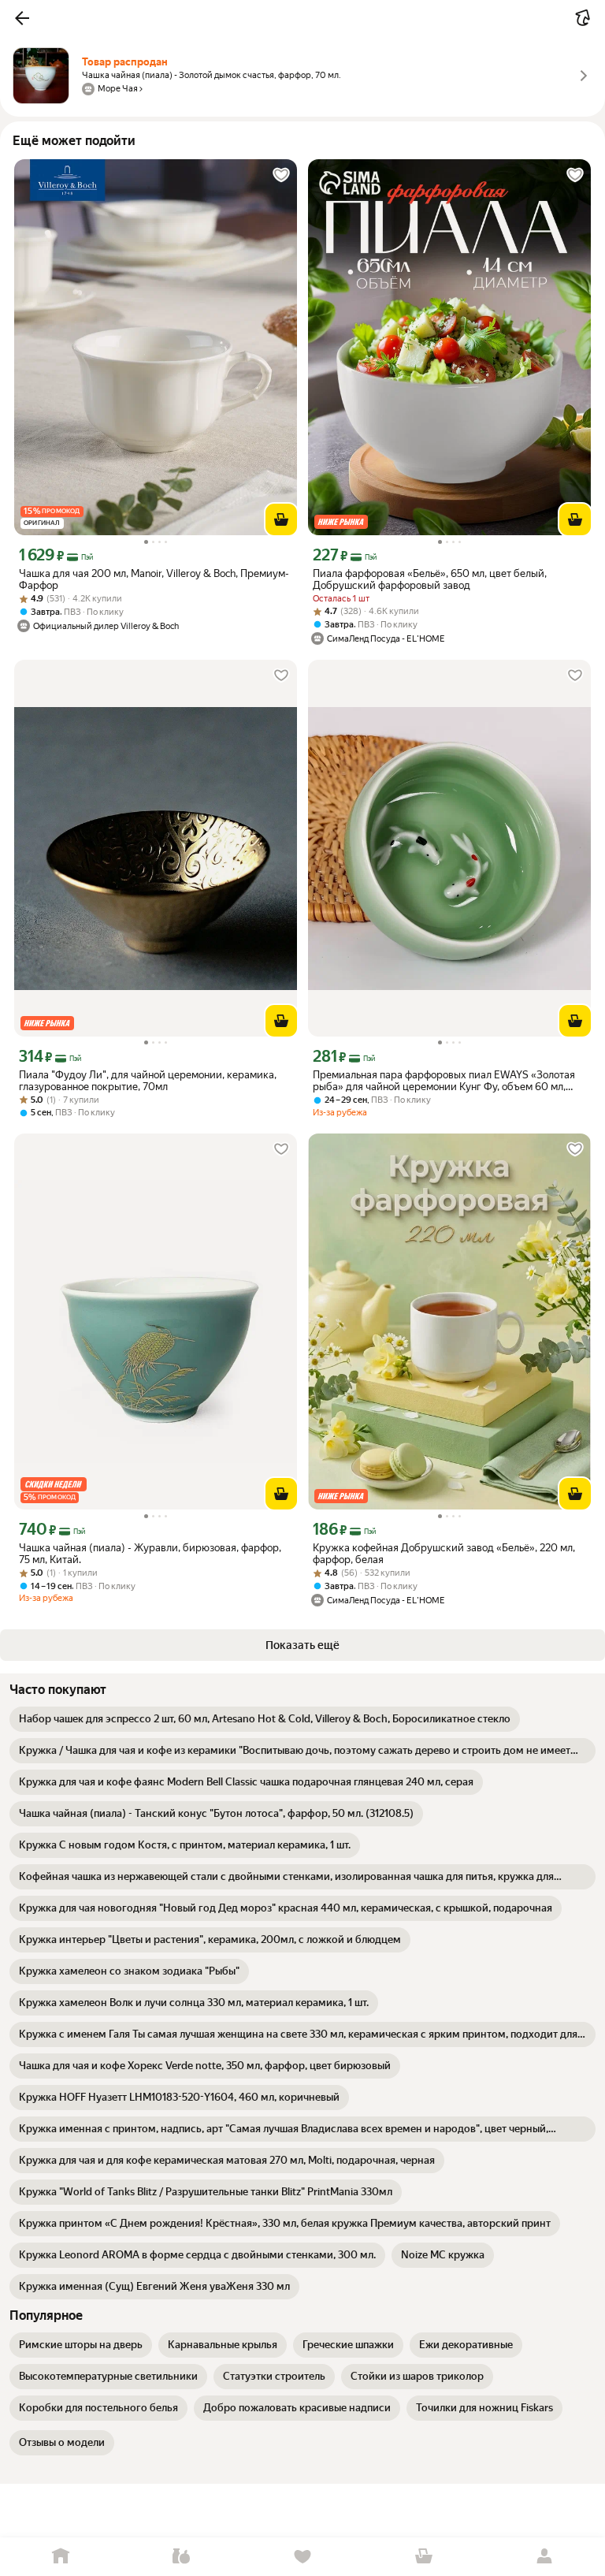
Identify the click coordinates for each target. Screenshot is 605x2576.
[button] (22, 18)
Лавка (182, 2557)
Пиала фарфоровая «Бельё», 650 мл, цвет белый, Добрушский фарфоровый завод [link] (430, 579)
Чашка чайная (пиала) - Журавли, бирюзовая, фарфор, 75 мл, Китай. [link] (150, 1554)
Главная (61, 2557)
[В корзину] (281, 519)
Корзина (424, 2557)
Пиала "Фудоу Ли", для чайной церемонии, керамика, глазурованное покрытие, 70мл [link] (148, 1081)
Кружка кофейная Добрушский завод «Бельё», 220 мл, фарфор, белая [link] (444, 1554)
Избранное (302, 2557)
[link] (265, 1719)
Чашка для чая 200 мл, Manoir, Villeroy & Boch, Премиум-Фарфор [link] (154, 579)
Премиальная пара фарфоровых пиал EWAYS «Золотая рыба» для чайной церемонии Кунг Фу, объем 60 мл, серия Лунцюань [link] (444, 1081)
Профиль (544, 2557)
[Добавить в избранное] (281, 175)
